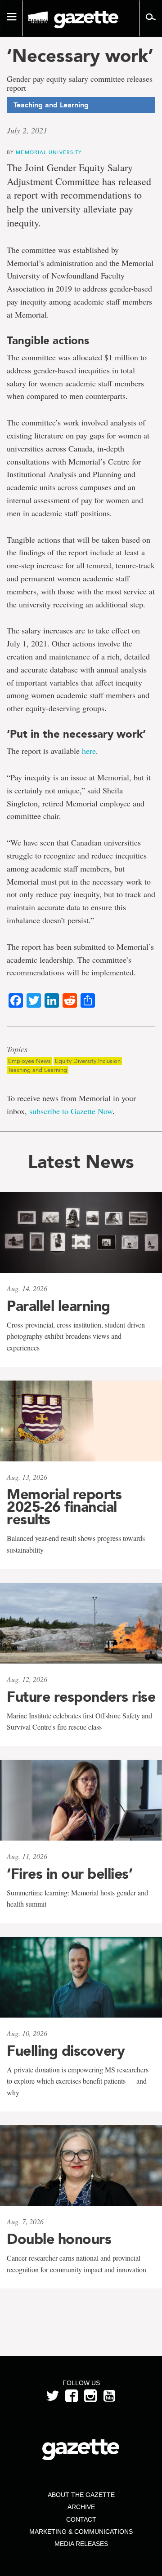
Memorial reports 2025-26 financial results (64, 1507)
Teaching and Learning (38, 1070)
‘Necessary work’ (80, 56)
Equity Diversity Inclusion (88, 1061)
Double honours (59, 2239)
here (89, 751)
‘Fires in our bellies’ (70, 1874)
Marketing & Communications (81, 2532)
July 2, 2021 (27, 130)
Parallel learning (58, 1306)
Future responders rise (81, 1697)
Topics (17, 1049)
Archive (81, 2507)
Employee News (29, 1061)
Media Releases (81, 2544)
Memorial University (49, 152)
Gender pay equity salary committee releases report (80, 84)
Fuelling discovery (66, 2051)
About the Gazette (81, 2495)
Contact (81, 2519)
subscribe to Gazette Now (71, 1111)
